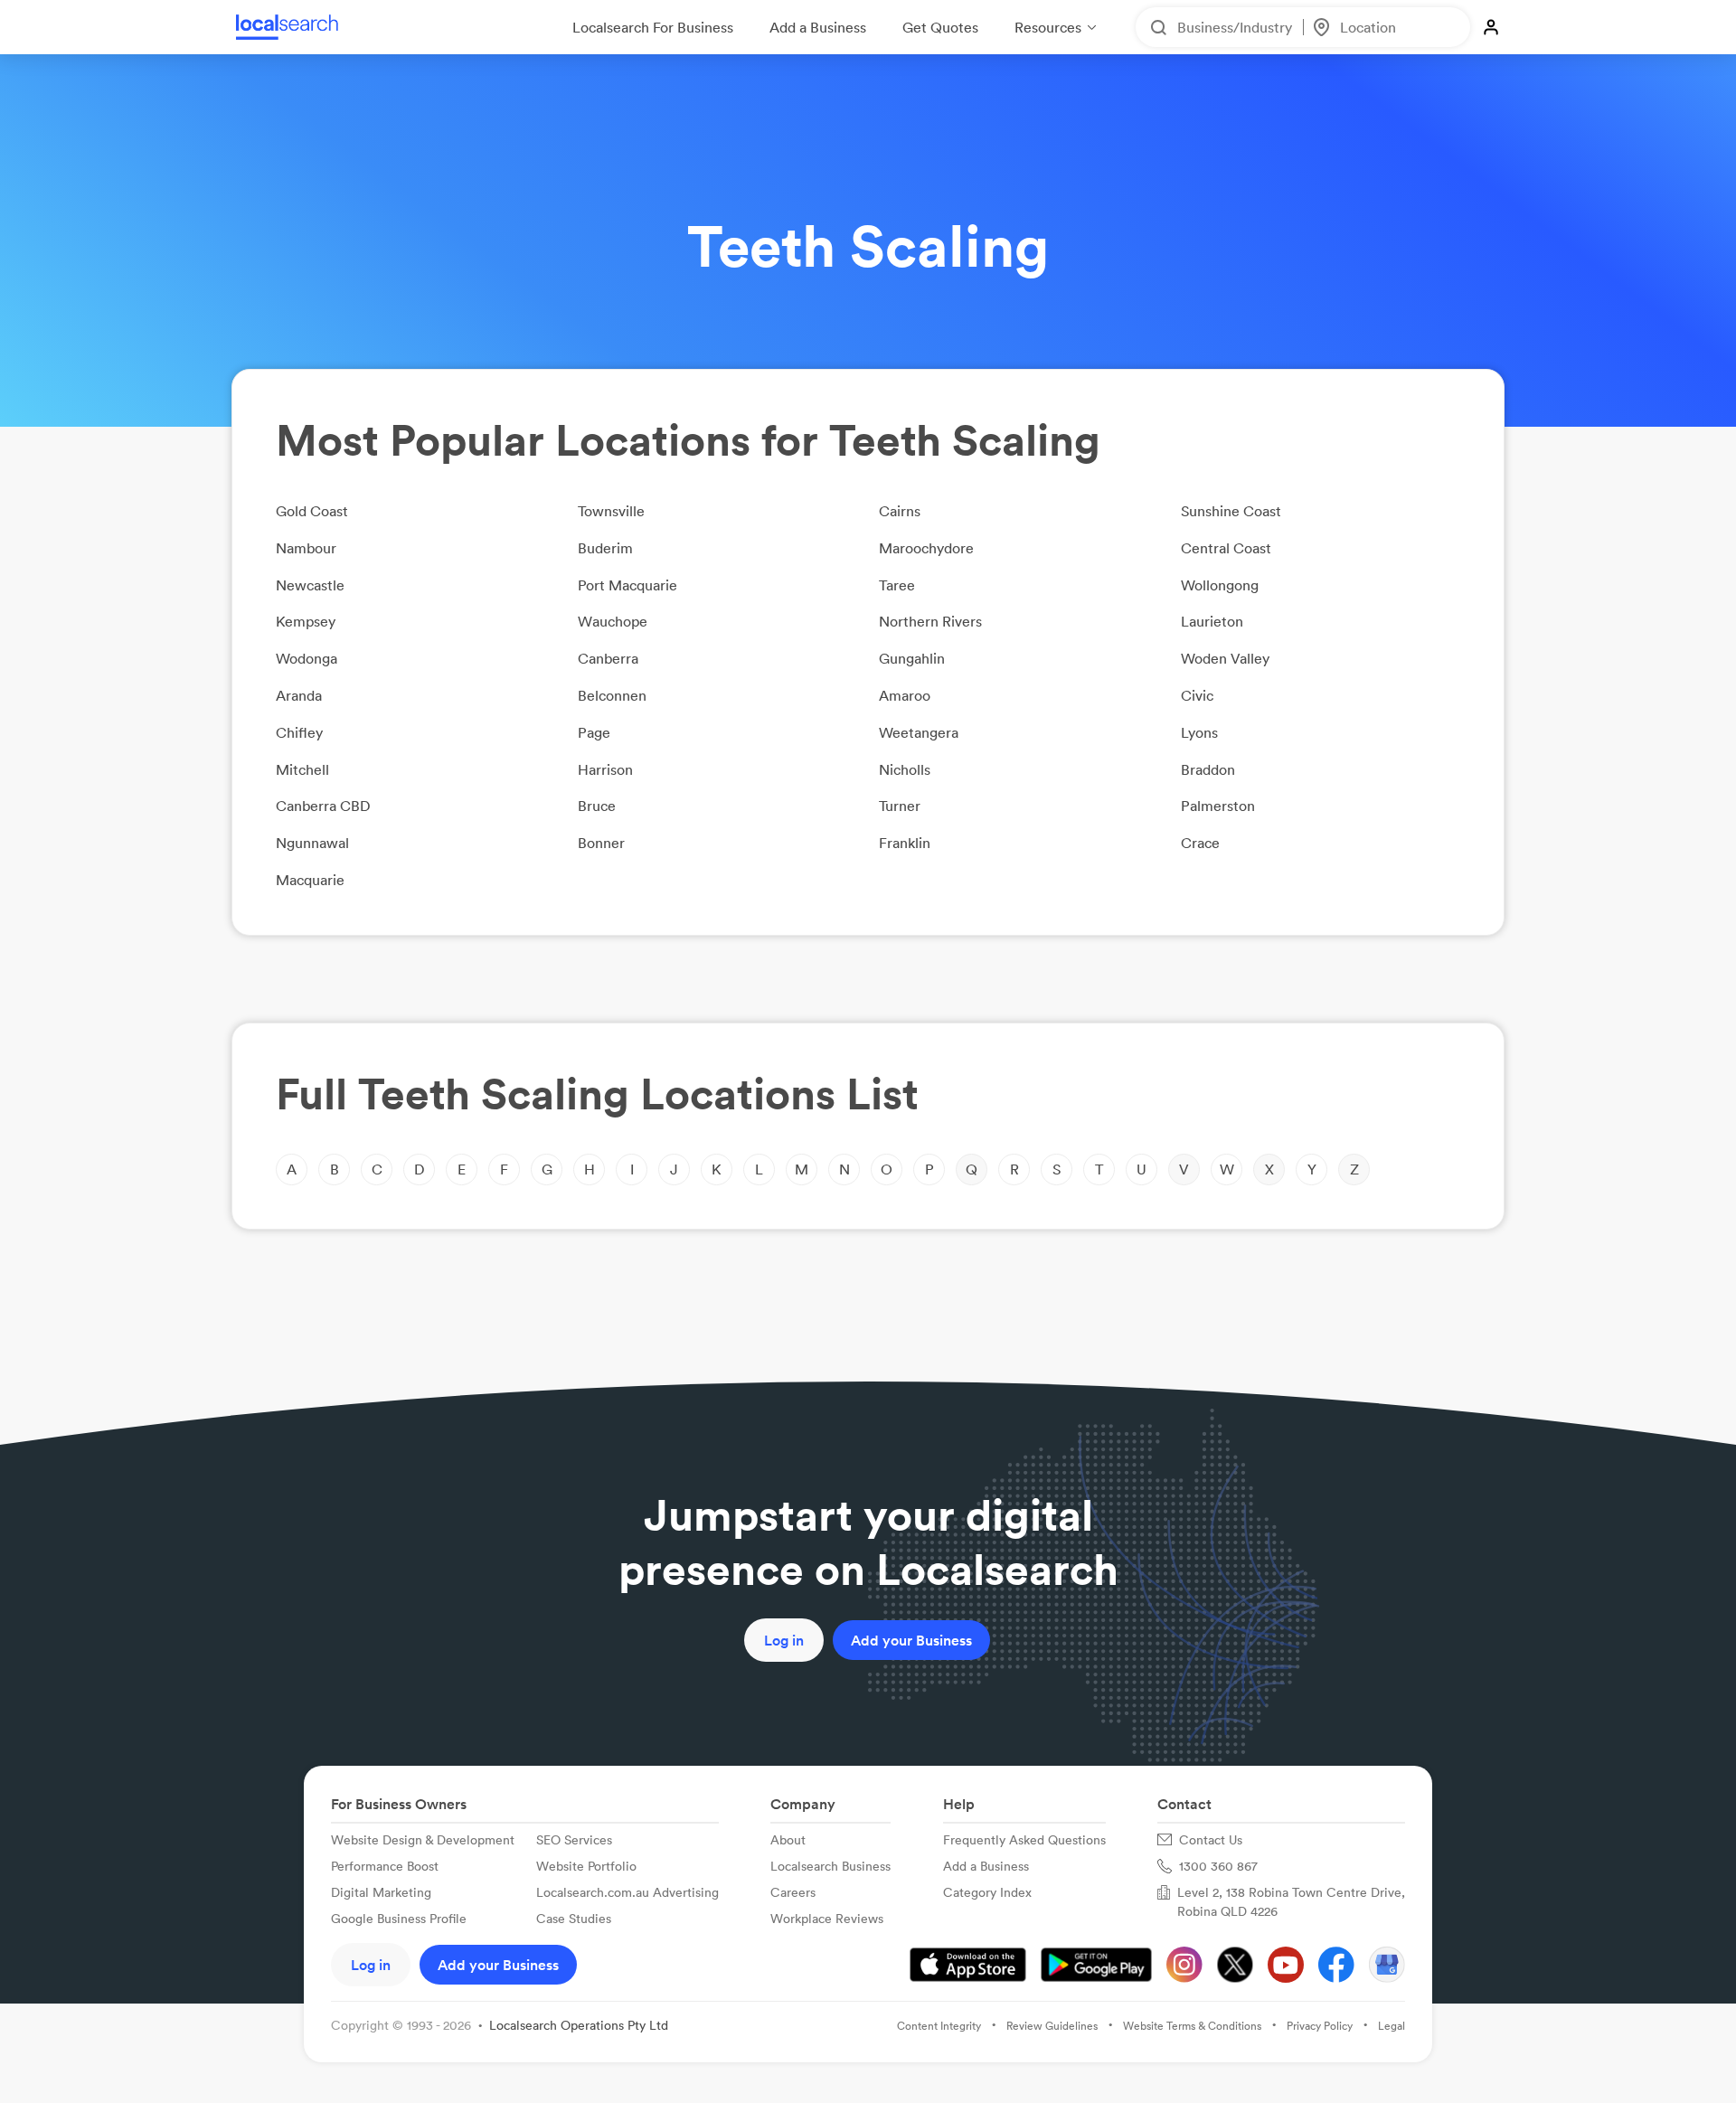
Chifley (299, 732)
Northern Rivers (930, 621)
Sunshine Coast (1231, 511)
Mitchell (302, 769)
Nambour (306, 548)
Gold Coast (312, 511)
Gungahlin (912, 658)
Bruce (597, 806)
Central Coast (1226, 548)
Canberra (608, 658)
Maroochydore (926, 548)
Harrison (605, 769)
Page (594, 732)
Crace (1200, 843)
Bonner (601, 843)
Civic (1197, 695)
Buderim (605, 548)
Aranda (299, 695)
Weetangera (919, 732)
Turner (900, 806)
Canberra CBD (323, 806)
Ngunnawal (312, 843)
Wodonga (307, 658)
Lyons (1199, 732)
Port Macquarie (627, 585)
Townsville (611, 511)
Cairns (900, 511)
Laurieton (1212, 621)
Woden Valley (1225, 658)
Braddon (1208, 769)
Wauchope (613, 621)
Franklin (905, 843)
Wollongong (1220, 585)
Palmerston (1218, 806)
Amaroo (905, 695)
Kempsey (306, 621)
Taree (897, 585)
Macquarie (310, 880)
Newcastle (310, 585)
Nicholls (905, 769)
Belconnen (612, 695)
